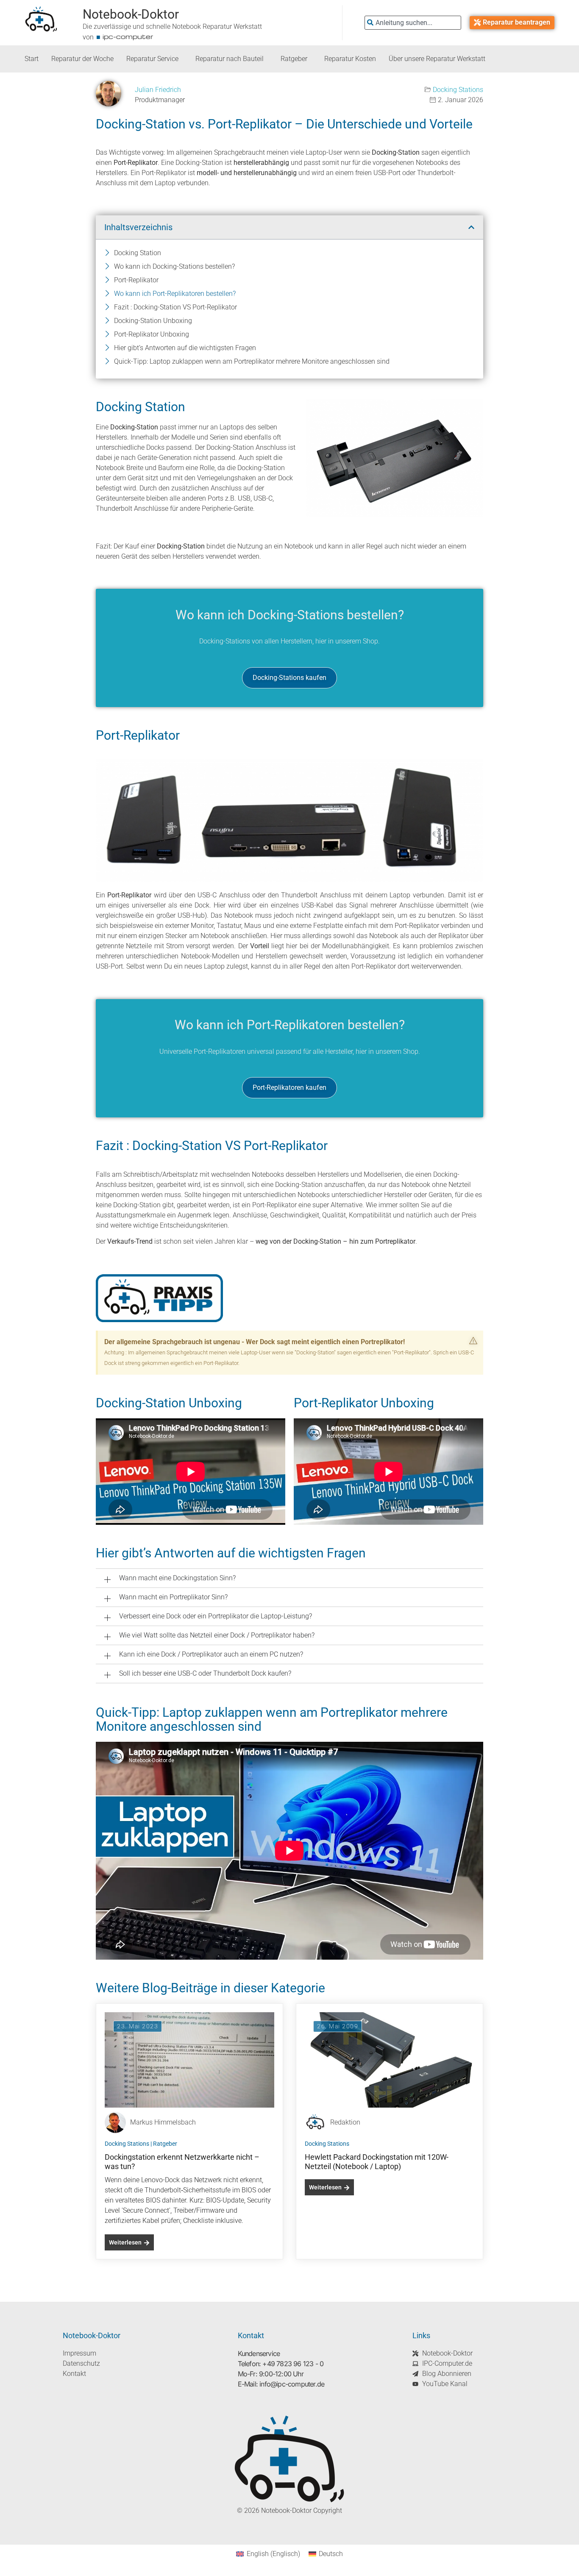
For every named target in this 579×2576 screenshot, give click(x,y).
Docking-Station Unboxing (153, 321)
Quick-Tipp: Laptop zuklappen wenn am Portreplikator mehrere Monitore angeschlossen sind (252, 361)
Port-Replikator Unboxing (152, 334)
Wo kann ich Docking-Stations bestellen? (174, 266)
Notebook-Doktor (131, 14)
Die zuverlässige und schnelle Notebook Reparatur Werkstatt (172, 26)
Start (32, 59)
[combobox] (413, 23)
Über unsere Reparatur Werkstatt (437, 59)
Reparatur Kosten (350, 59)
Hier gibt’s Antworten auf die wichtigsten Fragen (185, 348)
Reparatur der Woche (82, 59)
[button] (471, 227)
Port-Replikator (136, 280)
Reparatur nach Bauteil (230, 59)
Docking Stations (458, 90)
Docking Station (138, 253)
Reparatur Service (152, 59)
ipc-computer (128, 36)
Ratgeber (294, 59)
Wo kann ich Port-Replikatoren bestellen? (175, 294)
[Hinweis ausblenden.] (473, 1341)
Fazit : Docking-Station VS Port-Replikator (175, 307)
